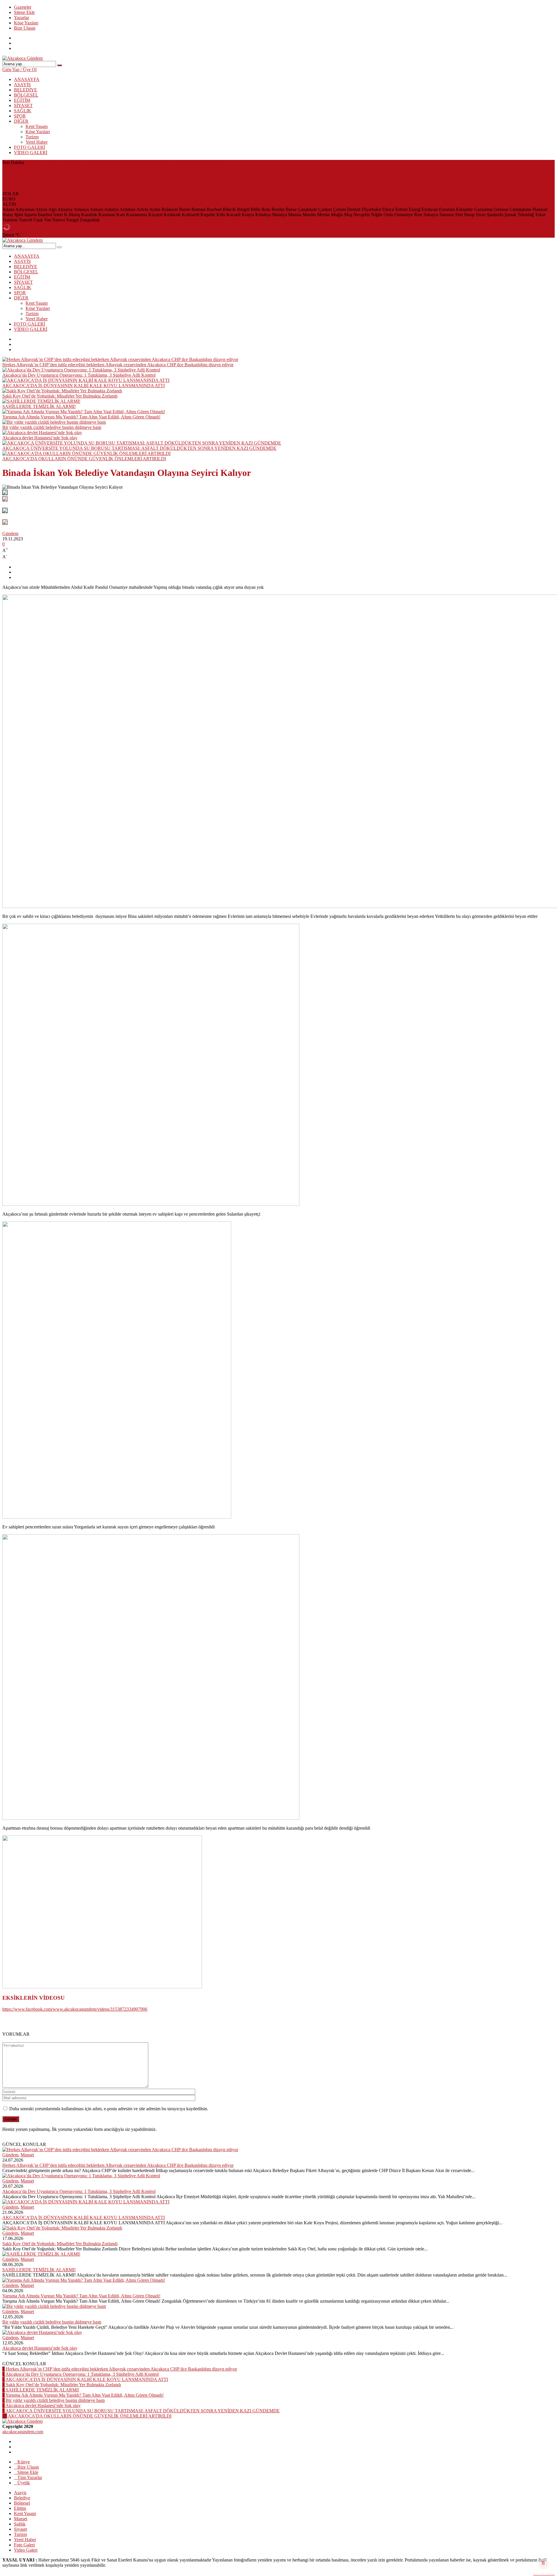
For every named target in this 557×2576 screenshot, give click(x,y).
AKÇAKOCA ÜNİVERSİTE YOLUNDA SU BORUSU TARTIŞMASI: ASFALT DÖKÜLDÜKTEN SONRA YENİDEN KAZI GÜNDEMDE (139, 448)
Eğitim (20, 2508)
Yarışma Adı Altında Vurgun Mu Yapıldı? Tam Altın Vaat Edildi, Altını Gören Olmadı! (81, 417)
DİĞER (21, 121)
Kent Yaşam (37, 126)
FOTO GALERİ (29, 147)
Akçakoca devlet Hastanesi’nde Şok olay (40, 438)
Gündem (10, 534)
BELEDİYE (26, 90)
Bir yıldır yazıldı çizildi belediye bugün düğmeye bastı (52, 427)
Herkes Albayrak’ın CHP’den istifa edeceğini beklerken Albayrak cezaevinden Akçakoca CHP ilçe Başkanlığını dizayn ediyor (118, 168)
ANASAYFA (27, 79)
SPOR (20, 116)
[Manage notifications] (543, 2563)
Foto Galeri (24, 2545)
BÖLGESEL (26, 95)
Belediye (22, 2498)
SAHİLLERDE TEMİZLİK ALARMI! (39, 188)
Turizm (32, 137)
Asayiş (20, 2493)
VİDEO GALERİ (31, 152)
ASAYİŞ (22, 85)
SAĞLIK (23, 111)
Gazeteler (23, 7)
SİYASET (23, 105)
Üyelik (24, 2483)
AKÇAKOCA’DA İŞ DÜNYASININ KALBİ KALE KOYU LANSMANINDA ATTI (84, 178)
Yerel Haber (37, 142)
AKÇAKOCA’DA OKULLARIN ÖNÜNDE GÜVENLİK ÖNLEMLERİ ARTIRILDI (84, 459)
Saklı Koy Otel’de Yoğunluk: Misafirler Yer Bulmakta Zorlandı (60, 183)
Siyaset (20, 2529)
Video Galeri (26, 2550)
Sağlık (20, 2524)
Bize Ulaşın (25, 28)
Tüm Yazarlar (30, 2477)
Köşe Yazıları (26, 23)
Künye (24, 2462)
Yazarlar (21, 18)
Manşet (27, 2155)
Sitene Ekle (24, 12)
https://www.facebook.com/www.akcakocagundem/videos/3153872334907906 (75, 2009)
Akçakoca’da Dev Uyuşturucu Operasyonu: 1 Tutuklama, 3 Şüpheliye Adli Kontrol (79, 173)
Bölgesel (22, 2503)
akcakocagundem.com (23, 2432)
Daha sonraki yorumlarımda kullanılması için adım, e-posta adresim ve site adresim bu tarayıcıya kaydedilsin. (109, 2109)
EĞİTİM (22, 100)
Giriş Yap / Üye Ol (19, 70)
